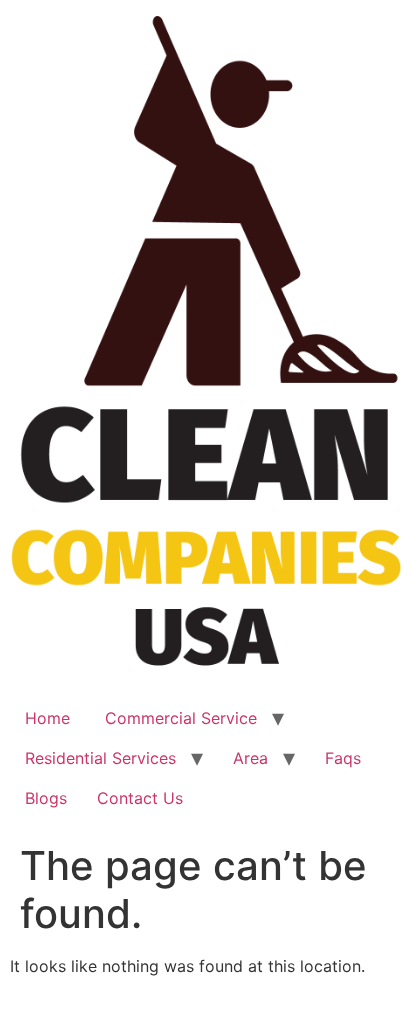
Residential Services (100, 758)
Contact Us (140, 798)
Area (250, 758)
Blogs (46, 798)
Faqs (343, 758)
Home (47, 718)
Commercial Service (178, 718)
